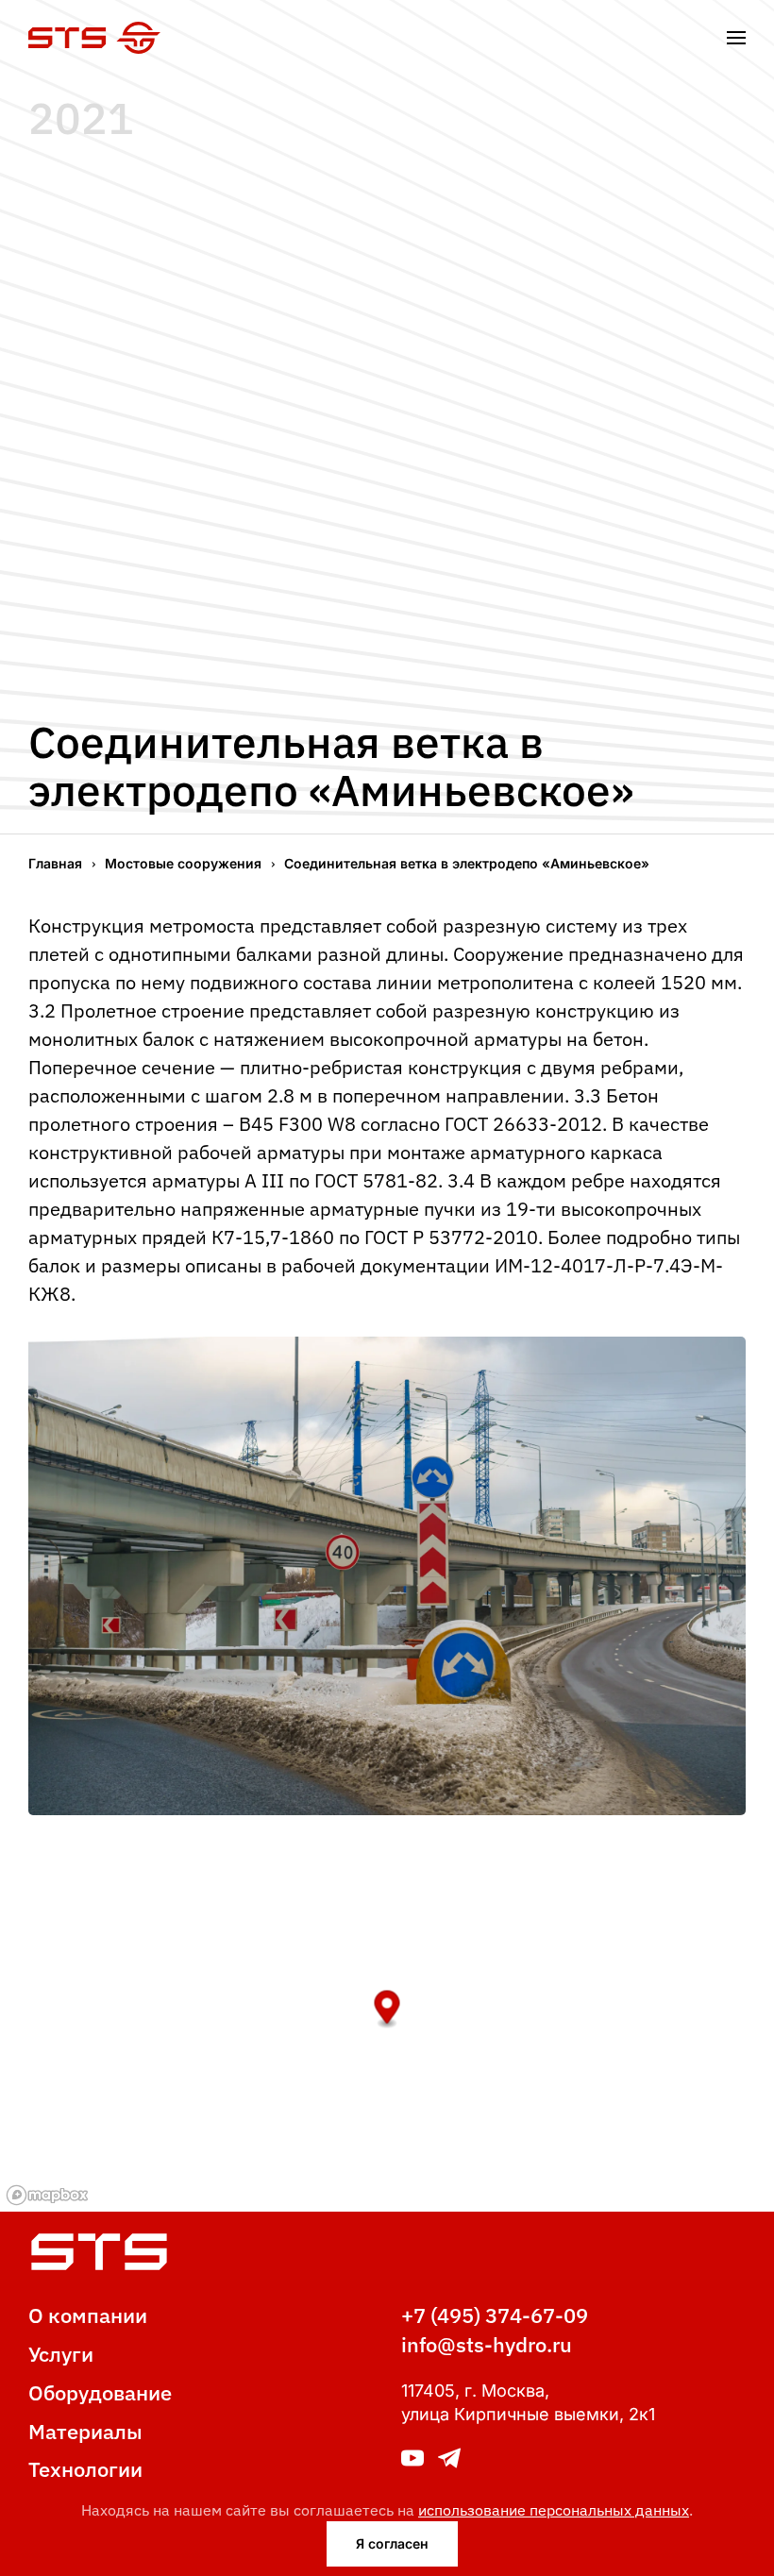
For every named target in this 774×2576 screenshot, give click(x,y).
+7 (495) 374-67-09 (495, 2315)
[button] (736, 38)
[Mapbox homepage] (47, 2195)
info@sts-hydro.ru (487, 2344)
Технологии (85, 2469)
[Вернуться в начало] (94, 38)
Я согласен (392, 2543)
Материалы (85, 2431)
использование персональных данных (554, 2510)
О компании (88, 2315)
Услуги (61, 2354)
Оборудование (100, 2392)
